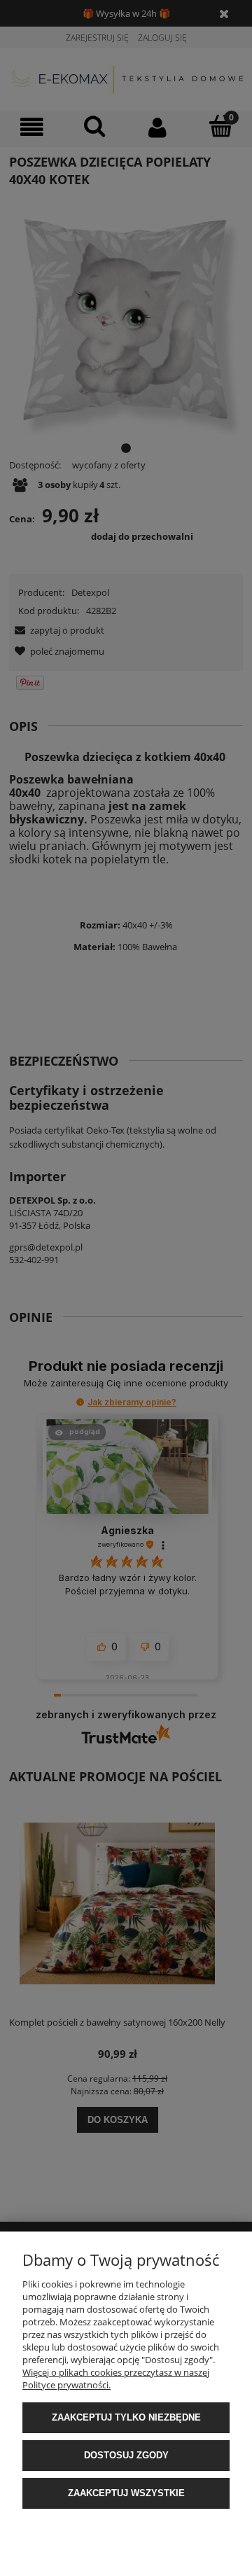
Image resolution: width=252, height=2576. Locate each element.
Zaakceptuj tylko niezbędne (126, 2417)
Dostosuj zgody (126, 2455)
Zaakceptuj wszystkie (126, 2493)
